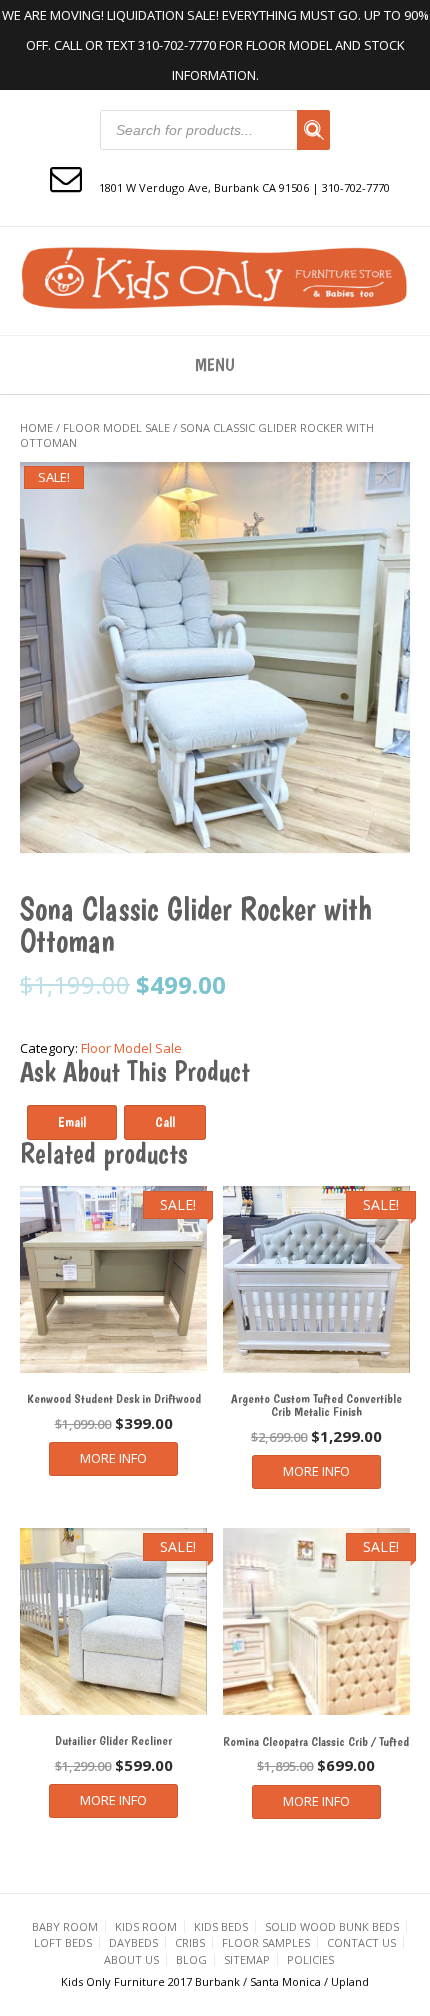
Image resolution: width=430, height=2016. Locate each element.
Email (72, 1122)
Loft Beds (63, 1942)
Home (36, 427)
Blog (191, 1959)
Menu (215, 364)
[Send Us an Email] (66, 177)
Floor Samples (266, 1942)
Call (165, 1122)
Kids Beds (221, 1926)
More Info (113, 1458)
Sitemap (247, 1959)
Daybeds (133, 1942)
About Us (131, 1959)
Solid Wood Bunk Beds (332, 1926)
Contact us (361, 1942)
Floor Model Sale (116, 427)
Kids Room (146, 1926)
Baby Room (65, 1926)
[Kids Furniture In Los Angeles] (215, 278)
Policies (310, 1959)
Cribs (190, 1942)
